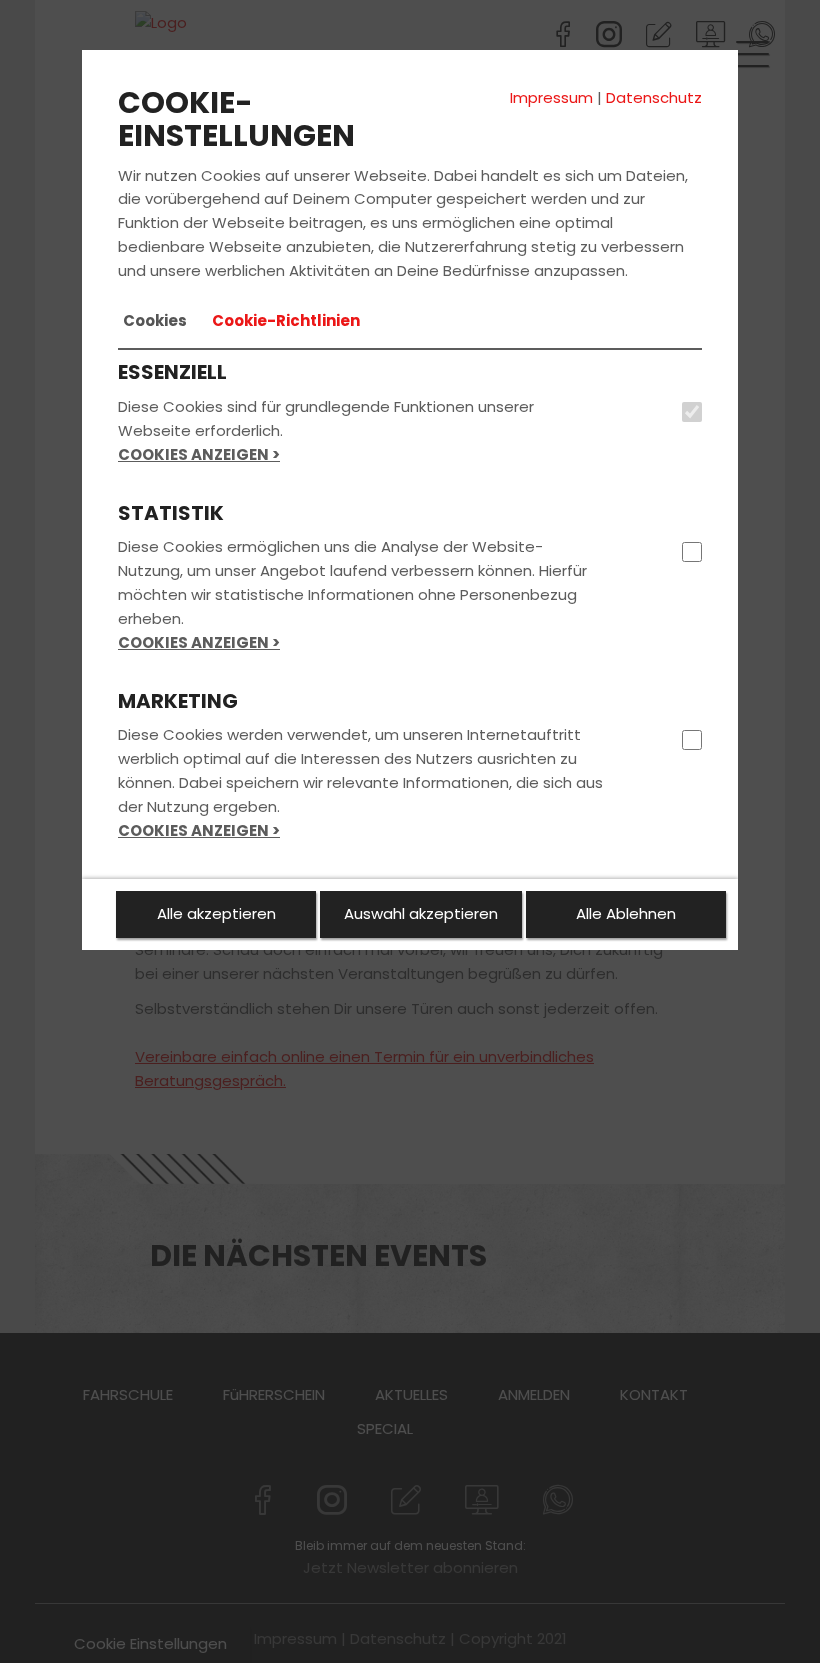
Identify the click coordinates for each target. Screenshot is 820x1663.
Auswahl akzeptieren (421, 913)
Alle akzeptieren (216, 913)
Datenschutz (654, 97)
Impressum (551, 97)
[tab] (155, 321)
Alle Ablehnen (626, 913)
